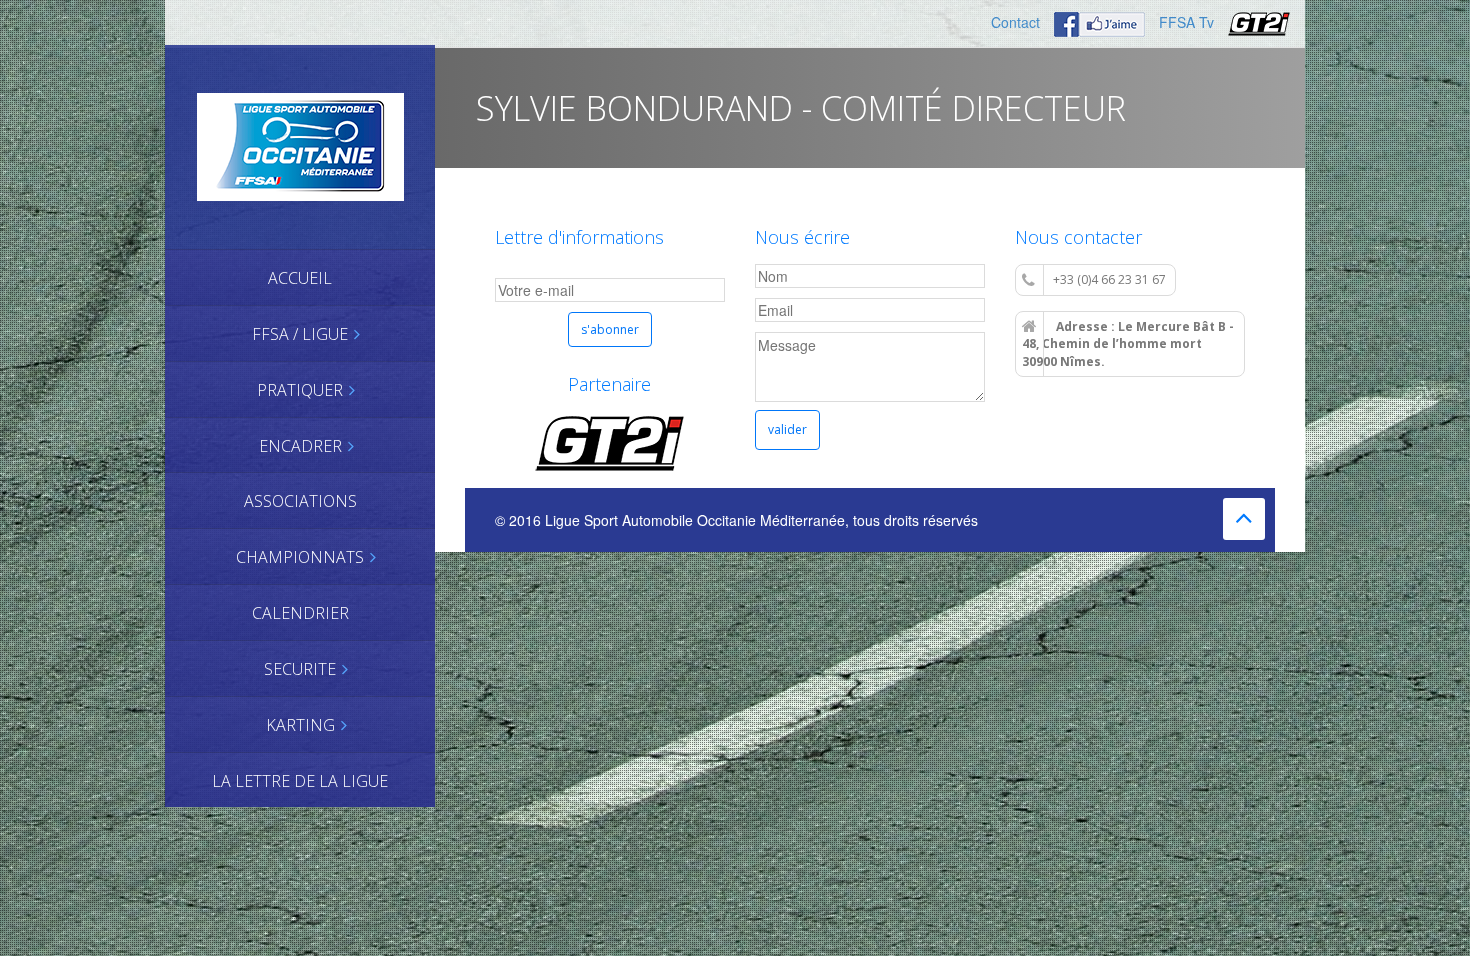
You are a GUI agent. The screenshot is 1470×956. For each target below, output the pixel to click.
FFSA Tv (1186, 22)
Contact (1015, 22)
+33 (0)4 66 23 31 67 (1109, 279)
